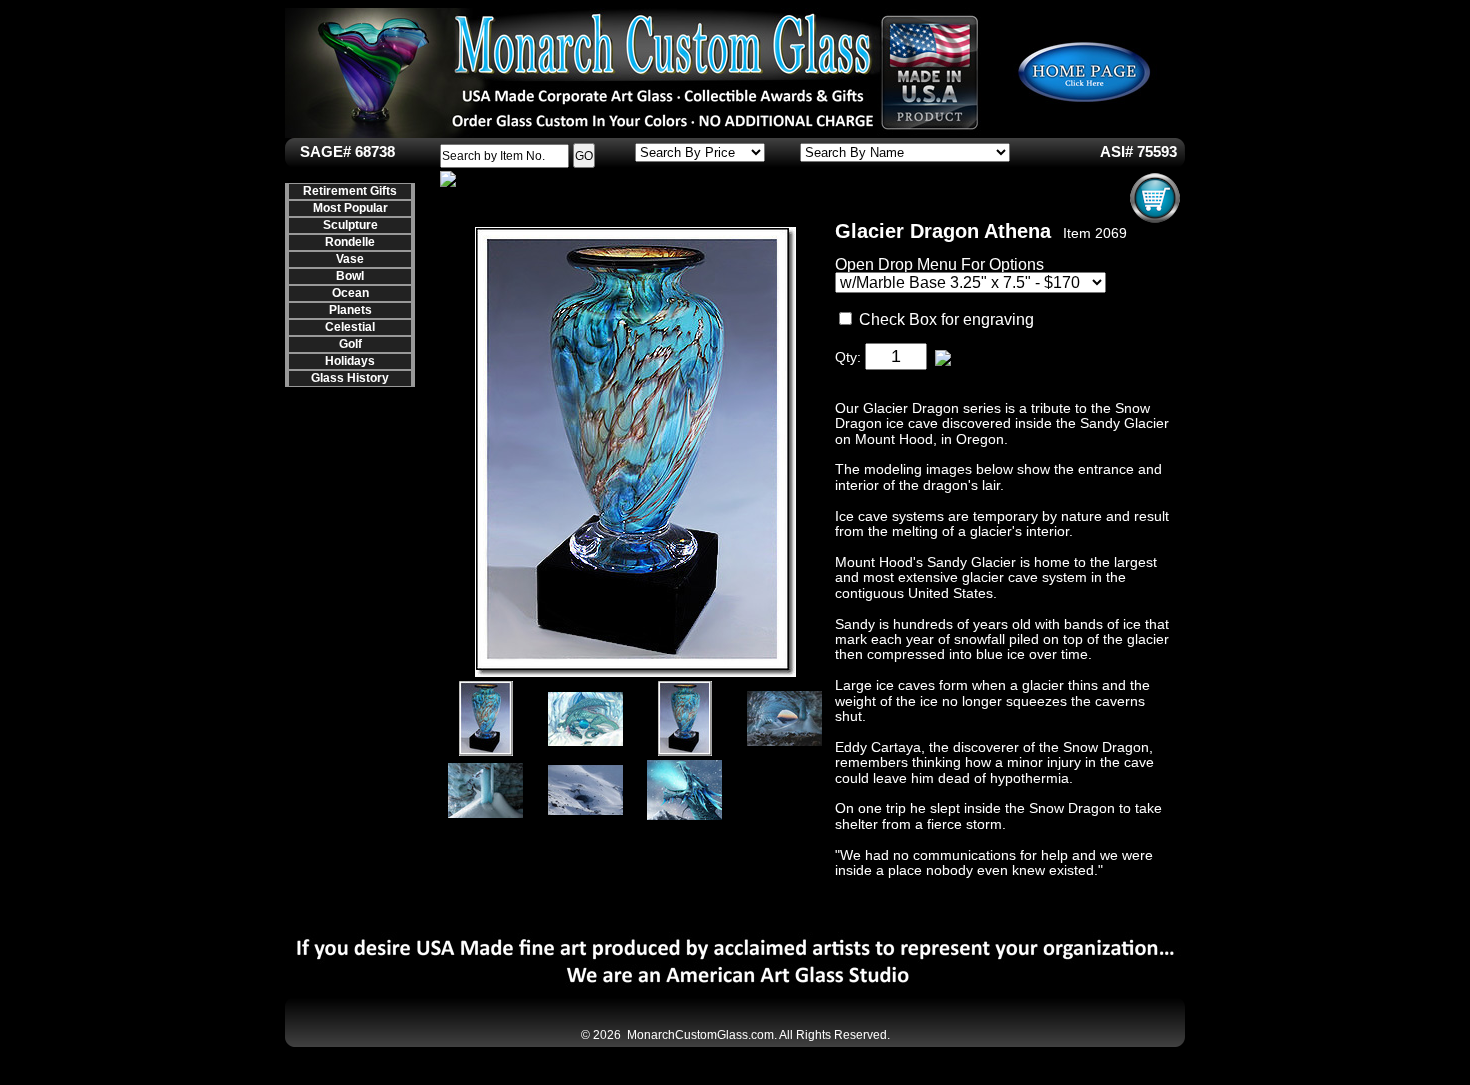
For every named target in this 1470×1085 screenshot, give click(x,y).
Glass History (350, 378)
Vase (350, 259)
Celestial (350, 327)
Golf (350, 344)
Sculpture (350, 225)
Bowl (350, 276)
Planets (350, 310)
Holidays (350, 361)
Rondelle (350, 242)
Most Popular (350, 208)
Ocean (350, 293)
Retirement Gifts (350, 191)
